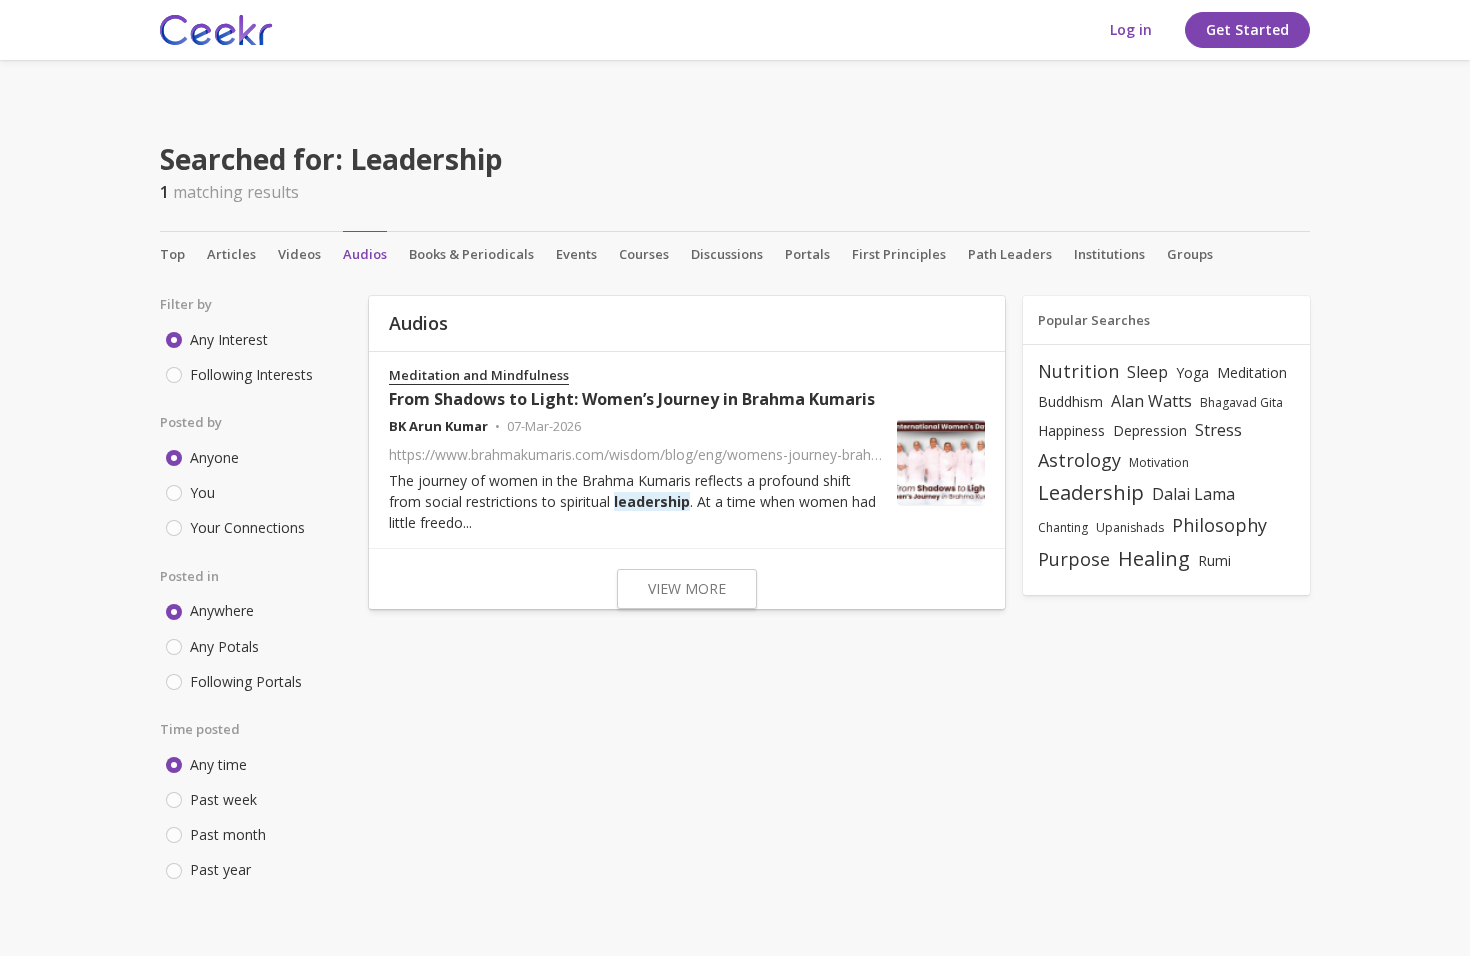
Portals (807, 254)
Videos (299, 254)
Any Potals (224, 646)
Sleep (1147, 372)
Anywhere (222, 610)
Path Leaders (1010, 254)
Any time (218, 764)
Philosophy (1219, 525)
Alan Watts (1151, 401)
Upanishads (1130, 527)
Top (172, 254)
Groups (1190, 254)
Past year (220, 869)
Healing (1154, 558)
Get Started (1247, 29)
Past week (223, 799)
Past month (228, 834)
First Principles (899, 254)
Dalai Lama (1193, 494)
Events (576, 254)
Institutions (1109, 254)
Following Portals (246, 681)
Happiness (1071, 430)
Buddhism (1070, 401)
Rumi (1214, 560)
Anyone (214, 457)
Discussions (727, 254)
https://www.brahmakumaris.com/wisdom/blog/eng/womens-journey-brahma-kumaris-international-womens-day (756, 454)
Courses (644, 254)
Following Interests (251, 374)
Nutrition (1078, 371)
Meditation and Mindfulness (479, 375)
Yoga (1192, 372)
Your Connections (247, 527)
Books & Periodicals (471, 254)
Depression (1150, 430)
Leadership (1091, 492)
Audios (365, 254)
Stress (1218, 430)
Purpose (1074, 559)
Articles (231, 254)
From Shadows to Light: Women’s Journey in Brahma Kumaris (632, 399)
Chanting (1063, 527)
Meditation (1252, 372)
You (202, 492)
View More (687, 588)
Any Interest (229, 339)
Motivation (1159, 462)
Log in (1131, 29)
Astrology (1079, 460)
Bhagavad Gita (1241, 402)
